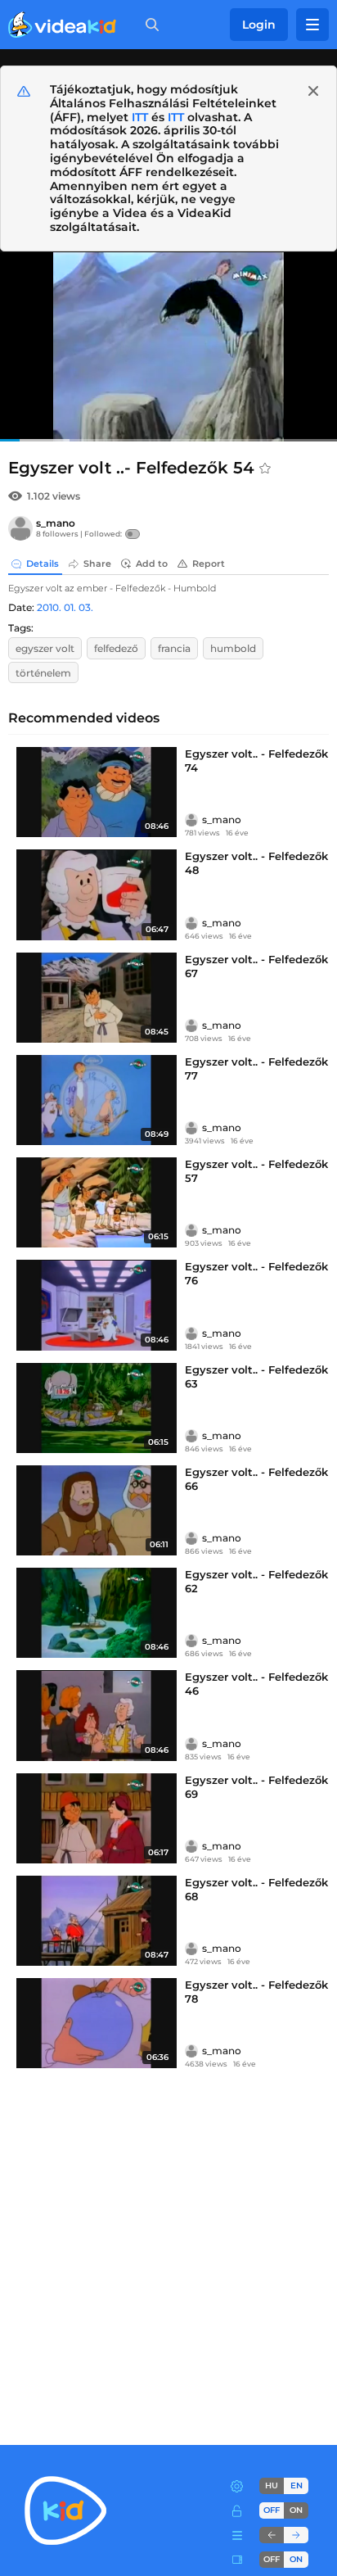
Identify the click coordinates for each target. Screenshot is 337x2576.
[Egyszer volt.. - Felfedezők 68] (97, 1921)
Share (97, 564)
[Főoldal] (62, 25)
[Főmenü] (312, 25)
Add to (152, 564)
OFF (272, 2559)
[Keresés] (149, 25)
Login (259, 25)
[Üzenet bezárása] (313, 91)
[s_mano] (20, 528)
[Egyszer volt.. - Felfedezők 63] (97, 1408)
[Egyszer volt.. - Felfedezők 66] (97, 1510)
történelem (43, 673)
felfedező (116, 648)
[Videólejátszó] (168, 346)
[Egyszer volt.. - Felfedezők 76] (97, 1305)
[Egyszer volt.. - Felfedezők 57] (97, 1202)
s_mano (56, 523)
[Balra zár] (272, 2535)
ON (296, 2510)
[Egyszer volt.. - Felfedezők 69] (97, 1818)
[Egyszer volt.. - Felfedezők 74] (97, 792)
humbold (233, 648)
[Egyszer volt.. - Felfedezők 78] (97, 2023)
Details (43, 564)
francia (174, 648)
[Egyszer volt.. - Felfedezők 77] (97, 1100)
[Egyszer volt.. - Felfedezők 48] (97, 894)
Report (209, 564)
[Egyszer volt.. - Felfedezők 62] (97, 1613)
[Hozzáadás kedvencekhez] (265, 469)
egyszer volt (45, 648)
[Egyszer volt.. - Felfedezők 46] (97, 1715)
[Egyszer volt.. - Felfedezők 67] (97, 998)
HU (272, 2485)
